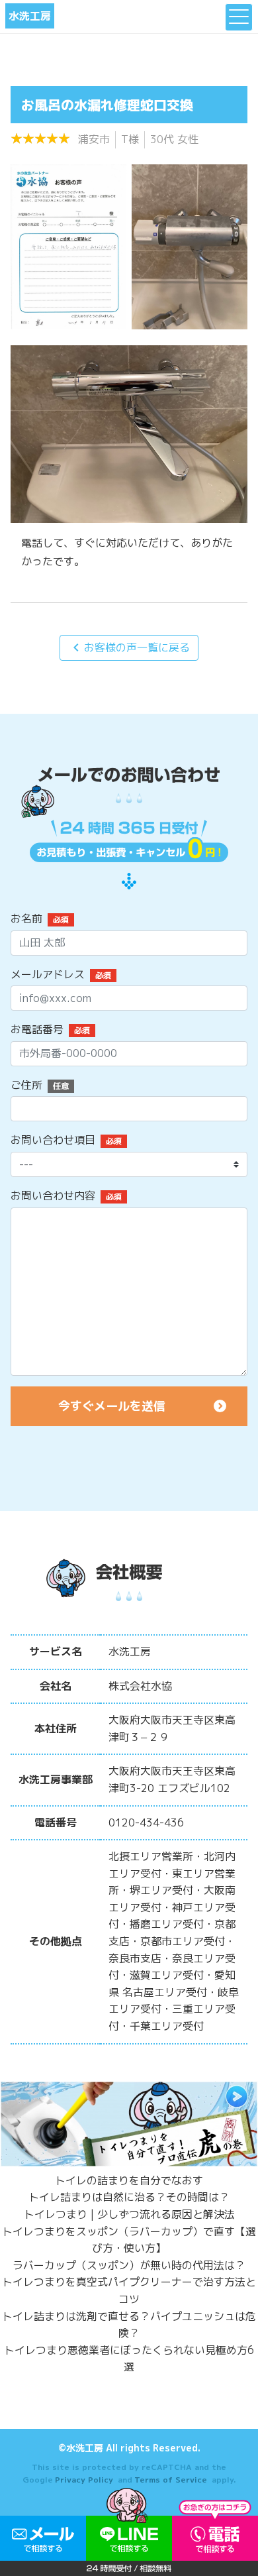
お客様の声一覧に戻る (129, 647)
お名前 (26, 919)
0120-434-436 (146, 1822)
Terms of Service (171, 2480)
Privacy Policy (84, 2480)
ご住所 (26, 1085)
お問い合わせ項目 (53, 1140)
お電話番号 (37, 1029)
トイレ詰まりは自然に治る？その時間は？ (129, 2197)
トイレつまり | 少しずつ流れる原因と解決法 (129, 2214)
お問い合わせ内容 (53, 1196)
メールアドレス (48, 974)
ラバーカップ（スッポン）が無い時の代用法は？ (129, 2265)
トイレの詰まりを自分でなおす (129, 2180)
